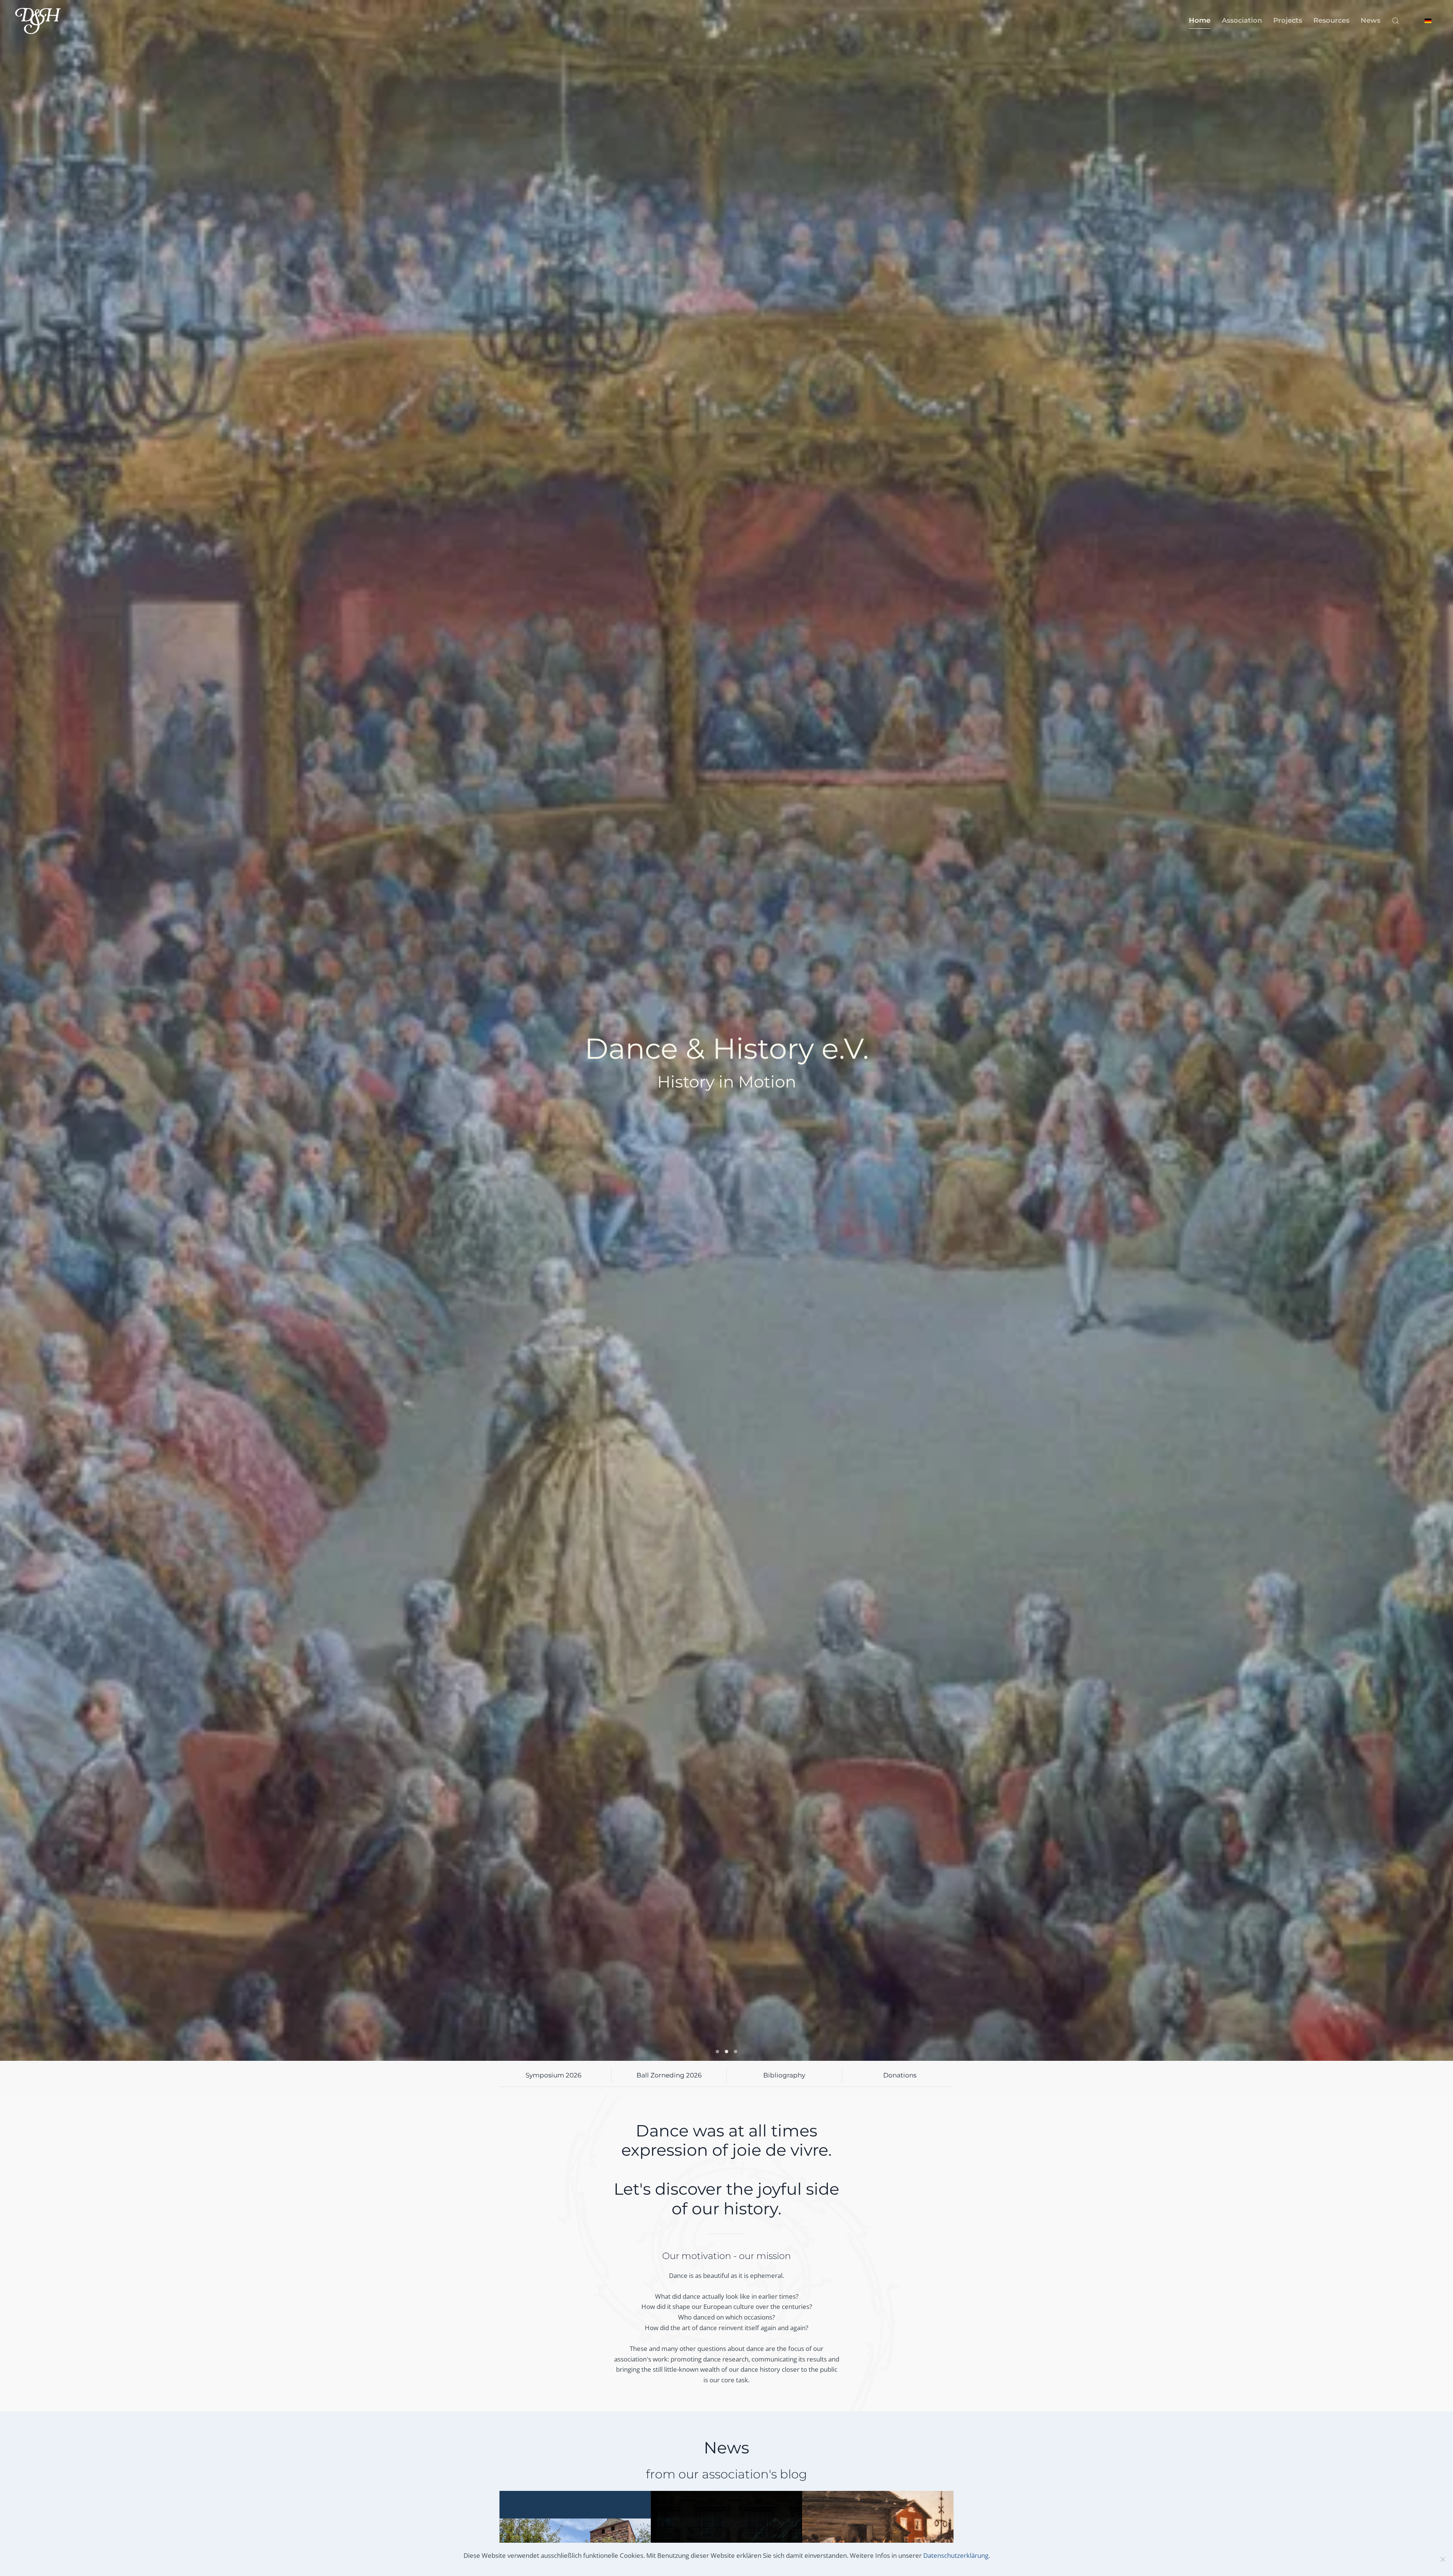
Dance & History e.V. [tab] (718, 2052)
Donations (900, 2075)
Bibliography (784, 2075)
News (1371, 20)
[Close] (1443, 2559)
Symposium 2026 (553, 2075)
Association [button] (1242, 20)
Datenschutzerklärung (956, 2555)
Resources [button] (1331, 20)
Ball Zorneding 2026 (669, 2075)
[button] (1395, 21)
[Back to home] (38, 21)
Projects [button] (1288, 20)
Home (1200, 20)
